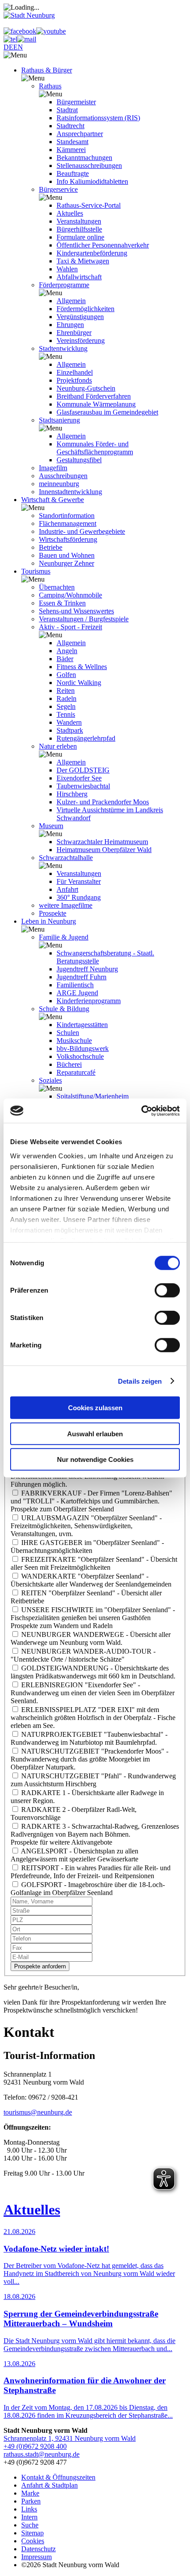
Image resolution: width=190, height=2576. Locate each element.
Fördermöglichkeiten (85, 309)
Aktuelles (70, 213)
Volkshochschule (80, 1056)
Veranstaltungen (79, 221)
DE (8, 47)
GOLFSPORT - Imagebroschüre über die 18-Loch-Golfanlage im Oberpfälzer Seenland (88, 1889)
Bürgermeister (76, 102)
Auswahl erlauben (95, 1433)
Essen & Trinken (62, 603)
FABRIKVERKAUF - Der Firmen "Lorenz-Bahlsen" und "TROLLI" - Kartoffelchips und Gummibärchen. (91, 1497)
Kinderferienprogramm (89, 1001)
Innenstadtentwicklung (70, 492)
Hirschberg (72, 794)
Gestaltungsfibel (79, 460)
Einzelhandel (75, 372)
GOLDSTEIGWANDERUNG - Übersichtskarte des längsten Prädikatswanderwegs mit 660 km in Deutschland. (93, 1672)
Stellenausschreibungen (89, 166)
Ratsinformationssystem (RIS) (98, 118)
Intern (29, 2517)
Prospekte (53, 913)
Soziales (50, 1080)
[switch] (167, 1290)
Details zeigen (140, 1381)
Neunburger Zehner (66, 563)
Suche (30, 2525)
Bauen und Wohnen (67, 555)
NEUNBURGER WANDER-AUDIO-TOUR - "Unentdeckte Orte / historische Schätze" (83, 1655)
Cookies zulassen (95, 1408)
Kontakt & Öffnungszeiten (58, 2477)
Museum (51, 826)
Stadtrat (67, 110)
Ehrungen (70, 325)
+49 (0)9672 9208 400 (35, 2446)
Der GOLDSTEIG (83, 770)
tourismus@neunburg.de (38, 2112)
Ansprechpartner (80, 134)
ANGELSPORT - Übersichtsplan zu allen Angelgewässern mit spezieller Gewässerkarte (74, 1855)
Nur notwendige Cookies (95, 1459)
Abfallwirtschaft (79, 277)
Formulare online (80, 237)
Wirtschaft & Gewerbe (53, 500)
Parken (31, 2501)
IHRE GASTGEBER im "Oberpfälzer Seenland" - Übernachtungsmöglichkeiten (87, 1547)
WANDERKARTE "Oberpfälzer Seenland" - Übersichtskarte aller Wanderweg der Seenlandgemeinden (91, 1580)
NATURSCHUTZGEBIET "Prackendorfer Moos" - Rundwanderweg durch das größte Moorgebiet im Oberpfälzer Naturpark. (89, 1759)
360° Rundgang (79, 897)
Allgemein (71, 301)
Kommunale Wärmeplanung (96, 404)
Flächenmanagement (68, 523)
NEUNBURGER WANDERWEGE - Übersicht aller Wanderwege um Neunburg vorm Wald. (91, 1638)
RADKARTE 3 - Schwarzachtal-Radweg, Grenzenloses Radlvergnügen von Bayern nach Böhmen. (95, 1830)
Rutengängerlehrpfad (86, 738)
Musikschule (74, 1041)
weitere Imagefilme (66, 905)
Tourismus (36, 571)
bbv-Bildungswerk (83, 1048)
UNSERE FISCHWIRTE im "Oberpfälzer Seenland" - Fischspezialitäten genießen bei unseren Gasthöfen (93, 1614)
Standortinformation (67, 516)
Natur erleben (58, 746)
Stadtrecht (70, 126)
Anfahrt (67, 889)
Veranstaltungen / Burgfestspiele (84, 619)
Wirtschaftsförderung (68, 539)
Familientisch (75, 985)
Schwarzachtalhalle (66, 858)
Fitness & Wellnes (82, 667)
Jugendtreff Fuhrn (82, 977)
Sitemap (32, 2533)
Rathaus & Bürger (47, 70)
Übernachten (57, 587)
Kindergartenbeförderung (92, 253)
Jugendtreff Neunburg (87, 969)
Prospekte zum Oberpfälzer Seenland (62, 1509)
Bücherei (69, 1064)
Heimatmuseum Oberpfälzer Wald (104, 850)
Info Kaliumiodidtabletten (92, 181)
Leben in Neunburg (49, 921)
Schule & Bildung (64, 1009)
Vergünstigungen (80, 317)
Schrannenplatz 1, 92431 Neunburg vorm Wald (70, 2438)
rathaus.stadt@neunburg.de (42, 2454)
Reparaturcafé (76, 1072)
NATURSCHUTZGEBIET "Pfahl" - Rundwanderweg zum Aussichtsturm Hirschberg (93, 1780)
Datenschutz (38, 2549)
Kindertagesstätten (82, 1025)
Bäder (65, 659)
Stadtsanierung (59, 420)
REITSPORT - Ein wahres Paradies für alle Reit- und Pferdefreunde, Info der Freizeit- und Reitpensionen (91, 1872)
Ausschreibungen (63, 476)
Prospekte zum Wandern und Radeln (62, 1626)
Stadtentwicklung (63, 348)
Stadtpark (70, 730)
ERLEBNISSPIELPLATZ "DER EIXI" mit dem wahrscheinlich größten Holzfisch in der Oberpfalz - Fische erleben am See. (93, 1718)
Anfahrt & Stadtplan (49, 2485)
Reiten (66, 691)
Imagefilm (53, 468)
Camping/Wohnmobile (70, 595)
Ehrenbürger (74, 333)
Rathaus (50, 86)
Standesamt (72, 142)
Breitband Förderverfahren (94, 396)
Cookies (33, 2541)
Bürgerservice (58, 189)
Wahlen (67, 269)
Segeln (66, 706)
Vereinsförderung (81, 341)
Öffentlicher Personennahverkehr (103, 245)
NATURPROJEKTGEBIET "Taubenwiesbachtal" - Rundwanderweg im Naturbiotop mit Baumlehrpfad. (89, 1738)
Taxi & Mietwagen (83, 261)
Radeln (66, 698)
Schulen (68, 1033)
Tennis (66, 714)
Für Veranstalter (79, 881)
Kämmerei (71, 150)
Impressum (36, 2557)
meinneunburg (59, 484)
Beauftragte (73, 173)
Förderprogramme (64, 285)
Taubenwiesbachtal (83, 786)
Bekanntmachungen (84, 158)
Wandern (69, 722)
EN (18, 47)
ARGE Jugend (77, 993)
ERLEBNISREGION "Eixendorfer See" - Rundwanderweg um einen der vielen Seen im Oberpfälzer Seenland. (93, 1693)
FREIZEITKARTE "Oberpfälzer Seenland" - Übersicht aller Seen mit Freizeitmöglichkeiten (94, 1563)
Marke (30, 2493)
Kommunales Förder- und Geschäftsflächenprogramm (95, 448)
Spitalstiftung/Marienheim (93, 1096)
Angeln (67, 651)
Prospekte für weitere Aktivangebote (61, 1842)
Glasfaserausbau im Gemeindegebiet (107, 412)
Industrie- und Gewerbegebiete (82, 531)
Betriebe (51, 547)
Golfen (66, 675)
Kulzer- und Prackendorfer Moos (103, 802)
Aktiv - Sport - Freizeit (70, 627)
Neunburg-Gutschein (86, 388)
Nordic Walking (79, 683)
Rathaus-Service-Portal (89, 205)
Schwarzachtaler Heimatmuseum (102, 842)
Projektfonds (74, 380)
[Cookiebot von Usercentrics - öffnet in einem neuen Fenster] (141, 1111)
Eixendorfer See (79, 778)
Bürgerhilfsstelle (79, 229)
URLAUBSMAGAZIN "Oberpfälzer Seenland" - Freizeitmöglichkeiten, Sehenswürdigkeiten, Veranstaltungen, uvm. (86, 1526)
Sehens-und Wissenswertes (76, 611)
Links (29, 2509)
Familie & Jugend (64, 937)
